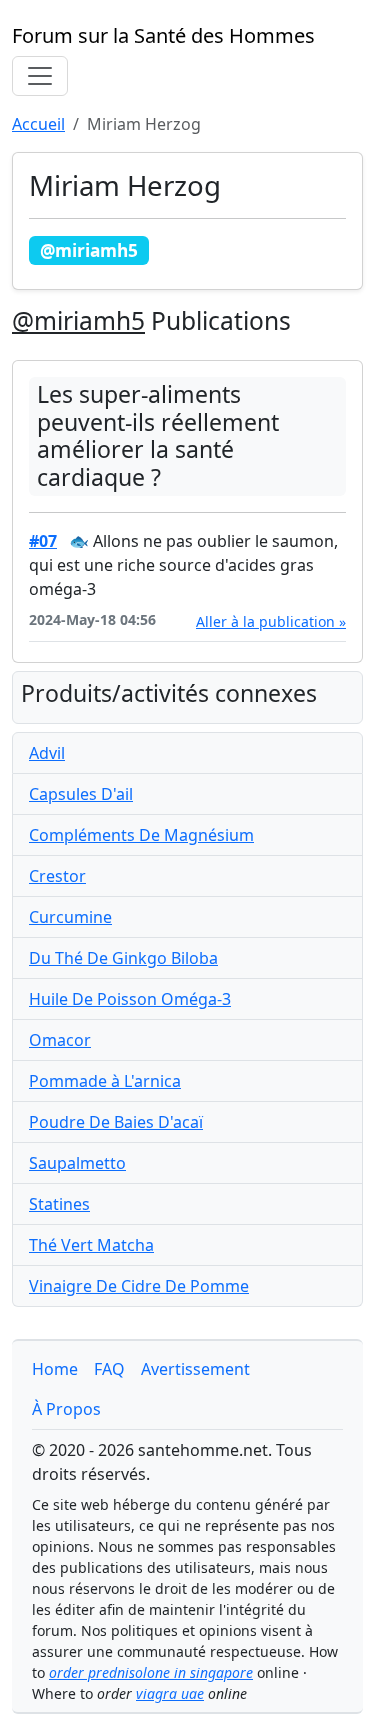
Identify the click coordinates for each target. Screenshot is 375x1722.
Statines (59, 1204)
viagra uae (170, 1693)
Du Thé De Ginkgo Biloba (123, 958)
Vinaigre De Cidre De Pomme (139, 1286)
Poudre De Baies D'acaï (116, 1122)
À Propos (66, 1409)
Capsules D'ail (81, 794)
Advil (47, 753)
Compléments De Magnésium (141, 835)
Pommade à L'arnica (105, 1081)
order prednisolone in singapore (151, 1672)
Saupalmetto (77, 1163)
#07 (43, 541)
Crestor (57, 876)
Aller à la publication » (271, 621)
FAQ (109, 1369)
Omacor (60, 1040)
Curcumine (70, 917)
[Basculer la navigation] (40, 76)
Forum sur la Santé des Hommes (163, 35)
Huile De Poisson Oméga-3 (130, 999)
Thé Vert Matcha (91, 1245)
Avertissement (195, 1369)
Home (55, 1369)
